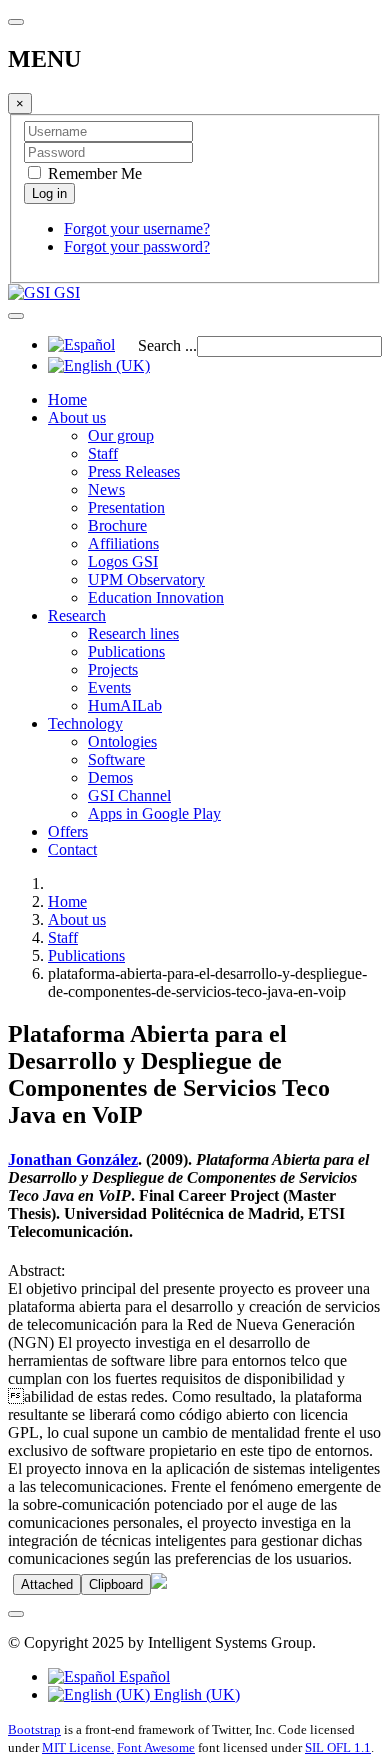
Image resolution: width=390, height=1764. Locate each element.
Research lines (133, 633)
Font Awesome (156, 1747)
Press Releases (134, 471)
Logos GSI (123, 561)
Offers (68, 831)
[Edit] (159, 1583)
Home (67, 399)
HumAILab (125, 705)
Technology (85, 723)
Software (116, 759)
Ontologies (122, 741)
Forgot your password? (137, 246)
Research (77, 615)
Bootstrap (34, 1729)
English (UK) (195, 1694)
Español (142, 1676)
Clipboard (116, 1584)
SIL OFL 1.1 (338, 1747)
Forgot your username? (137, 228)
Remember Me (93, 173)
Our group (121, 435)
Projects (113, 669)
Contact (72, 849)
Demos (110, 777)
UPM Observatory (146, 579)
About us (77, 417)
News (106, 489)
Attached (47, 1584)
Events (109, 687)
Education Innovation (156, 597)
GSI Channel (129, 795)
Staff (103, 453)
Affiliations (123, 543)
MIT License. (78, 1747)
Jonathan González (73, 1159)
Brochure (117, 525)
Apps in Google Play (154, 813)
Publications (126, 651)
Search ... (167, 345)
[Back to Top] (16, 1614)
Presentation (126, 507)
